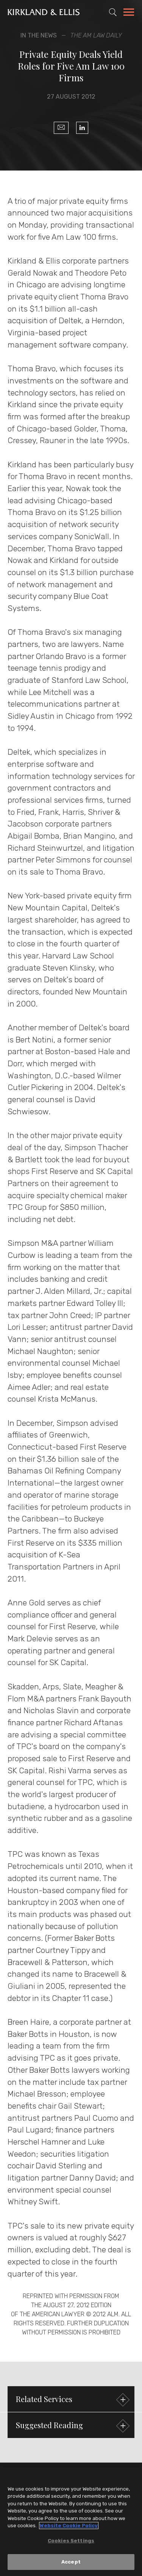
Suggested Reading (49, 2425)
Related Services (44, 2399)
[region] (71, 2522)
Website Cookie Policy (69, 2526)
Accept (71, 2562)
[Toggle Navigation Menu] (129, 13)
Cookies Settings (71, 2541)
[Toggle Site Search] (113, 12)
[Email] (61, 128)
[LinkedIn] (82, 128)
